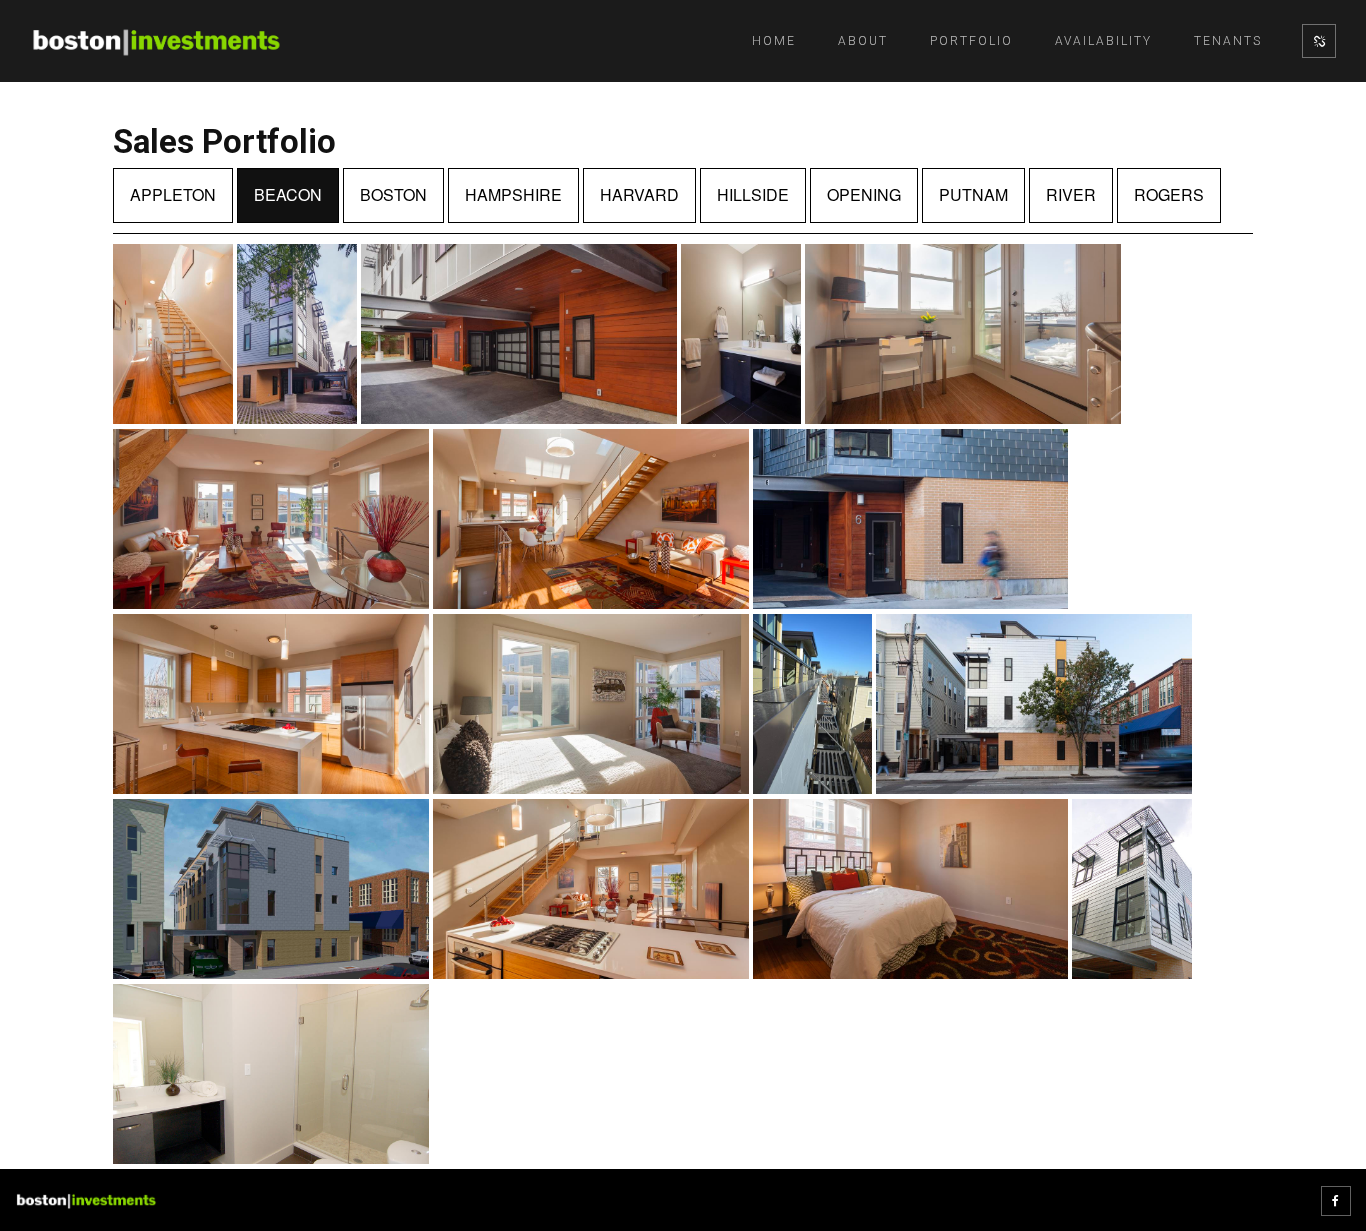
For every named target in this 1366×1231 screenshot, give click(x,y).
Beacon (288, 194)
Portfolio (971, 41)
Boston (393, 194)
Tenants (1228, 41)
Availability (1103, 41)
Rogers (1169, 194)
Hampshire (513, 194)
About (863, 41)
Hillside (753, 194)
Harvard (639, 194)
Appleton (173, 194)
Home (774, 41)
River (1071, 194)
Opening (864, 194)
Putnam (973, 194)
